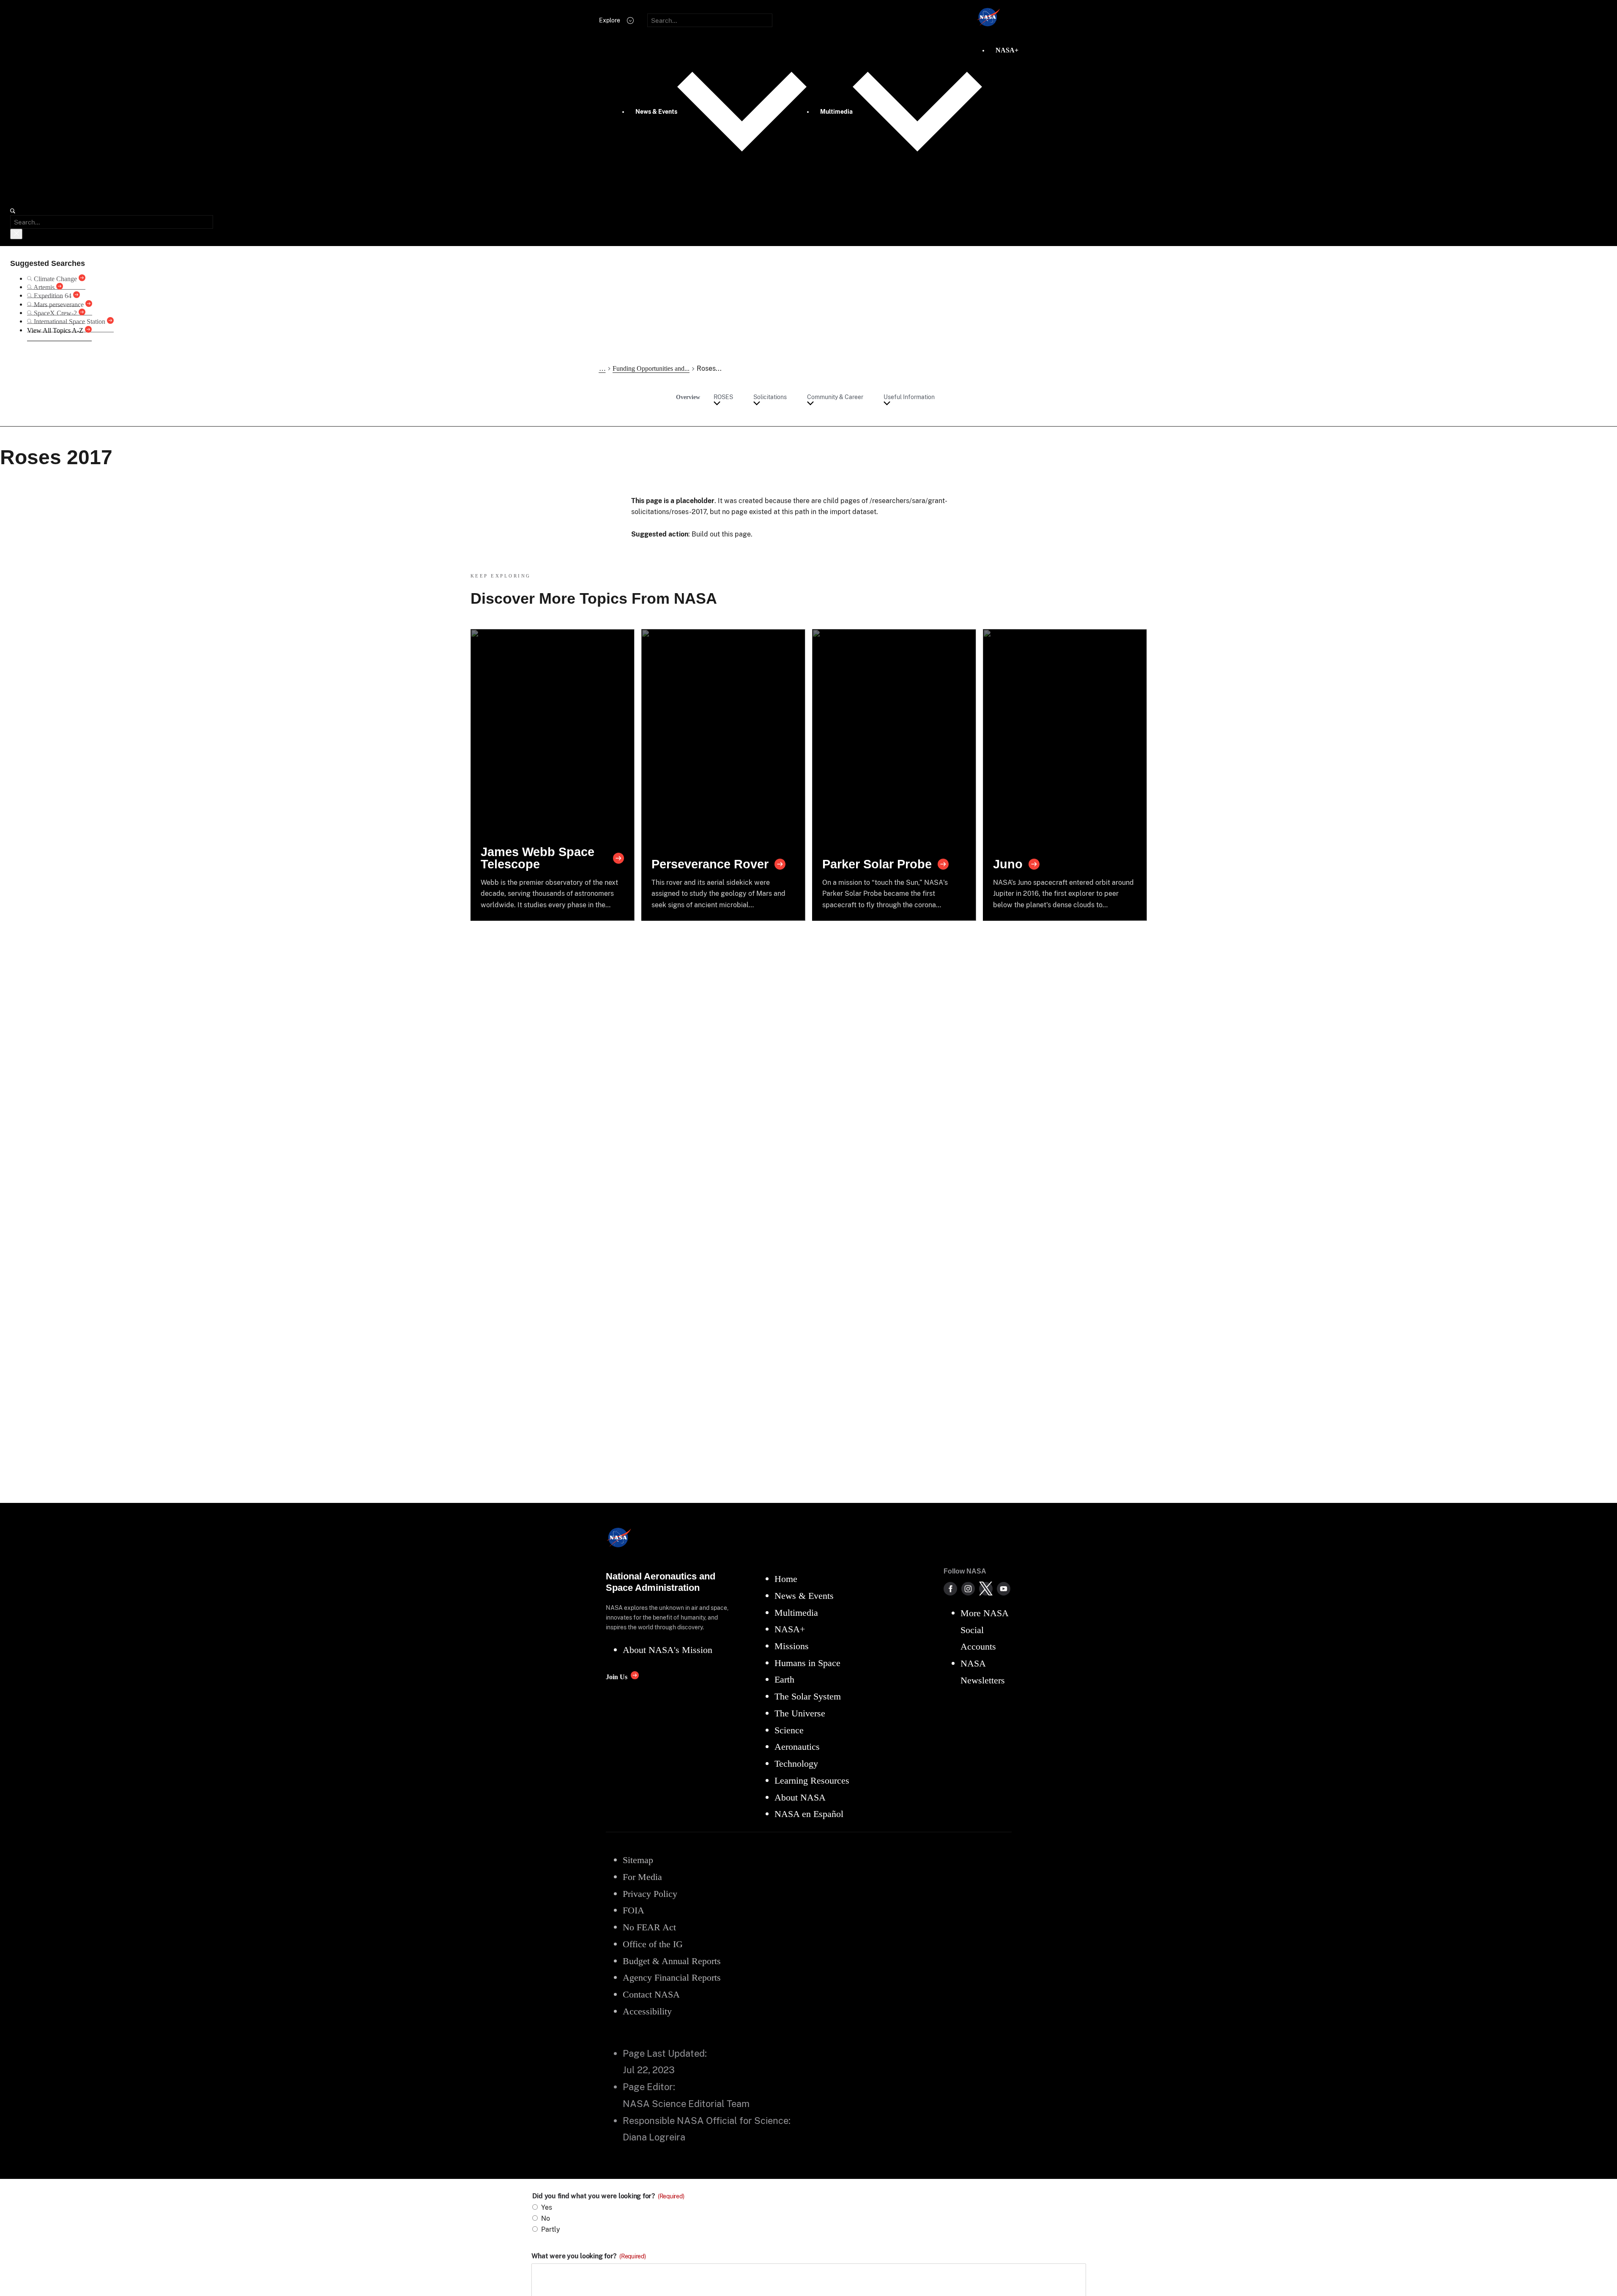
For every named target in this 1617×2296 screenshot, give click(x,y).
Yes (547, 2207)
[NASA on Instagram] (968, 1589)
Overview (688, 397)
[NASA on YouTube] (1004, 1589)
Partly (551, 2229)
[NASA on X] (986, 1589)
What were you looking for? (589, 2256)
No (546, 2218)
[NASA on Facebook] (950, 1589)
